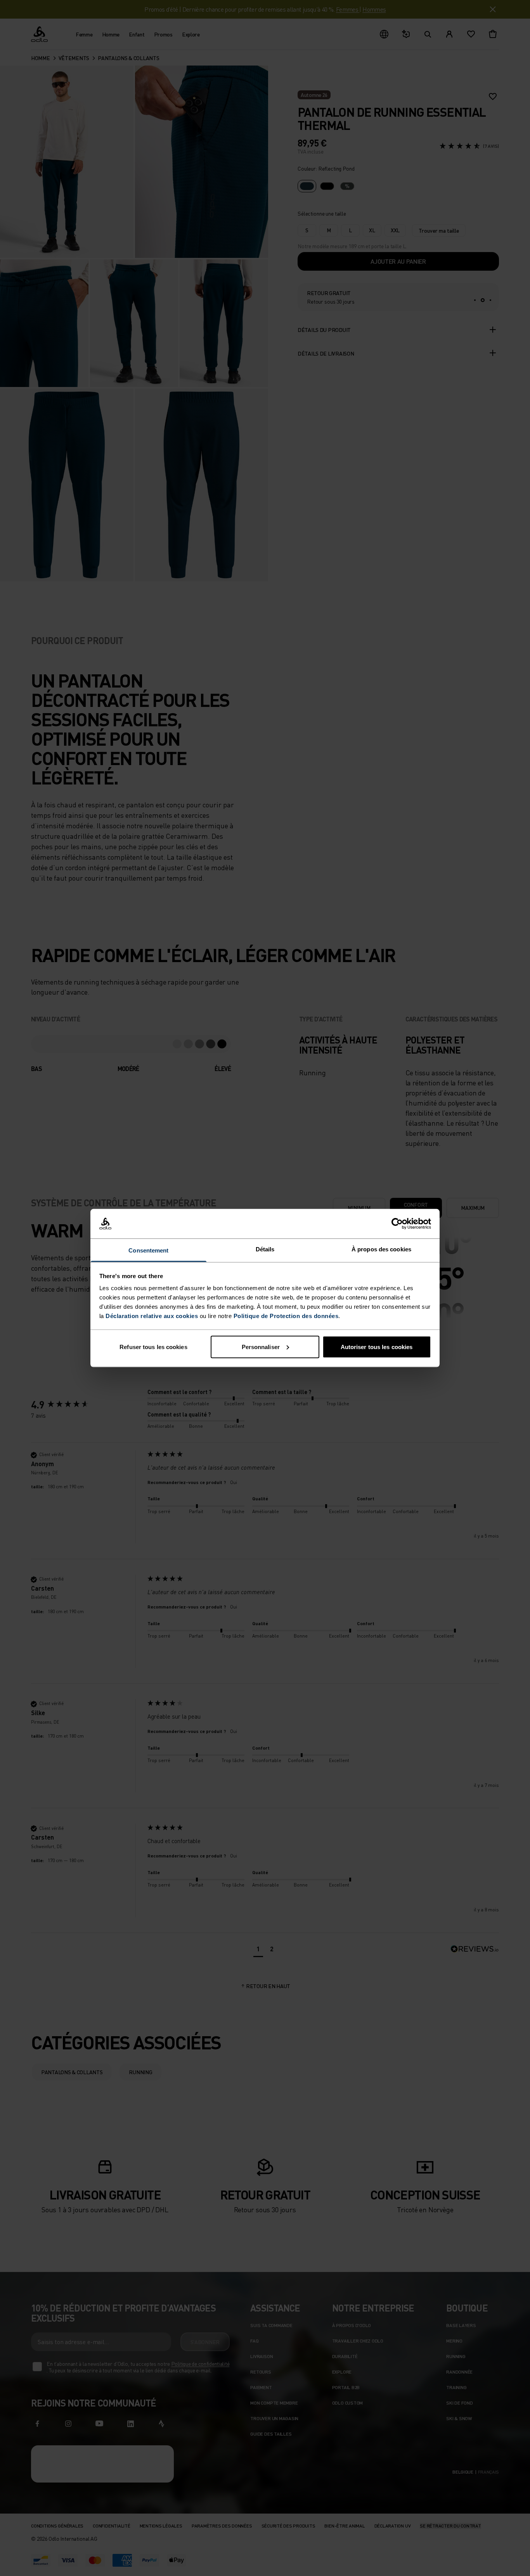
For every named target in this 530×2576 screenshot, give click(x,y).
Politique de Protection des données (286, 1316)
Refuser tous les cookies (153, 1347)
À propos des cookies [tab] (381, 1249)
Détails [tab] (265, 1249)
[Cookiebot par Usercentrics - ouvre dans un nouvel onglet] (397, 1224)
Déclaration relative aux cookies (152, 1316)
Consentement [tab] (148, 1250)
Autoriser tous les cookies (377, 1347)
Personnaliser (261, 1347)
